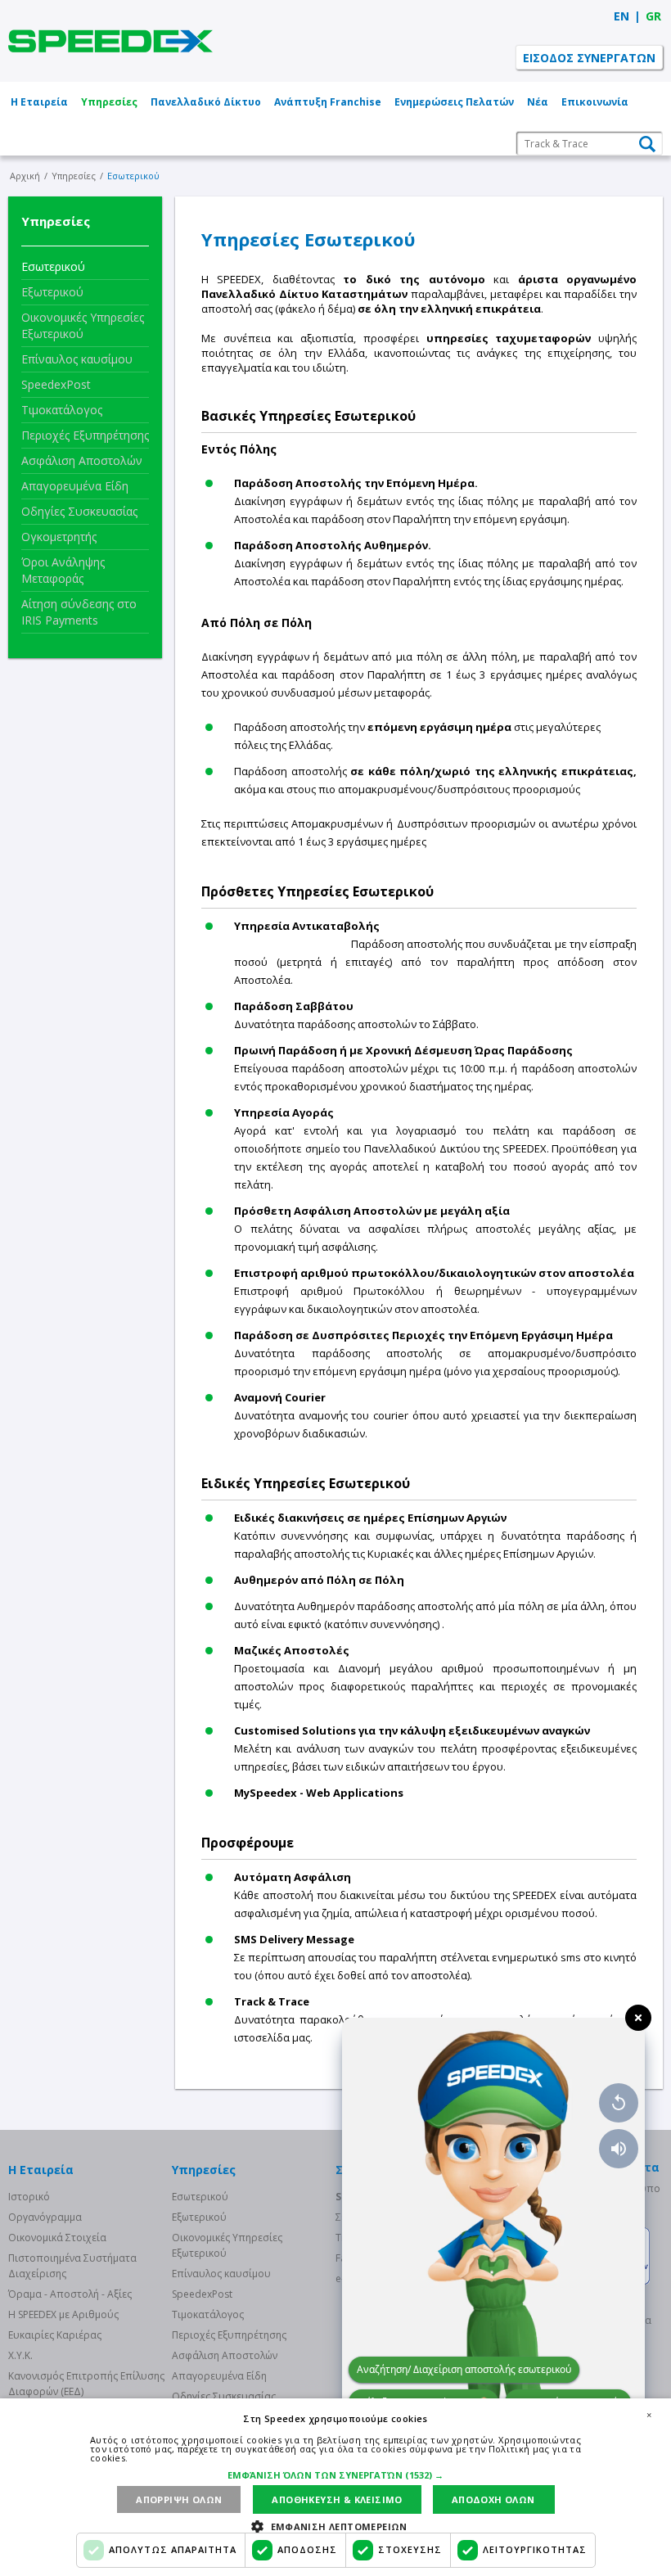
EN (621, 16)
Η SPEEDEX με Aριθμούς (63, 2314)
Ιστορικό (29, 2197)
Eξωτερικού (52, 292)
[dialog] (335, 2487)
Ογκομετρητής (59, 537)
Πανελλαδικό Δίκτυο (206, 102)
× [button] (649, 2415)
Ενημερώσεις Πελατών (454, 102)
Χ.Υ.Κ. (20, 2355)
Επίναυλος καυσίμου (77, 359)
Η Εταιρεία (39, 102)
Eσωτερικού (53, 266)
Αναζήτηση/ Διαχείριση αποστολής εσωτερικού (464, 2369)
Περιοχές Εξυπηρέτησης (85, 435)
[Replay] (619, 2103)
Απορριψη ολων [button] (179, 2499)
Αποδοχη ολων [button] (493, 2499)
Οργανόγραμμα (45, 2217)
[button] (335, 2475)
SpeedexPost (56, 384)
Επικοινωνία (595, 102)
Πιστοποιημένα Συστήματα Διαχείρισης (72, 2266)
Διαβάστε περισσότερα (183, 2458)
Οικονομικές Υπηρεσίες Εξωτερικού (83, 325)
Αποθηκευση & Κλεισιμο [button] (337, 2499)
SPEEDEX (110, 41)
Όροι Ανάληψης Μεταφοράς (63, 570)
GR (653, 16)
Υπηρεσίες (109, 102)
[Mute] (619, 2149)
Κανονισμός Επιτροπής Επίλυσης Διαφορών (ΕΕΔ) (86, 2384)
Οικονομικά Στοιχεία (57, 2238)
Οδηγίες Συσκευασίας (79, 511)
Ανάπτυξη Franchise (328, 102)
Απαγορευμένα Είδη (75, 486)
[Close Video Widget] (638, 2018)
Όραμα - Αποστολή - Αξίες (70, 2294)
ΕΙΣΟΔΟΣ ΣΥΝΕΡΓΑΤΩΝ (589, 58)
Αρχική (25, 176)
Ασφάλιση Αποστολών (82, 460)
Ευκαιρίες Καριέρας (55, 2335)
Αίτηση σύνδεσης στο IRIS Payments (79, 612)
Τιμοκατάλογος (62, 410)
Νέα (538, 102)
